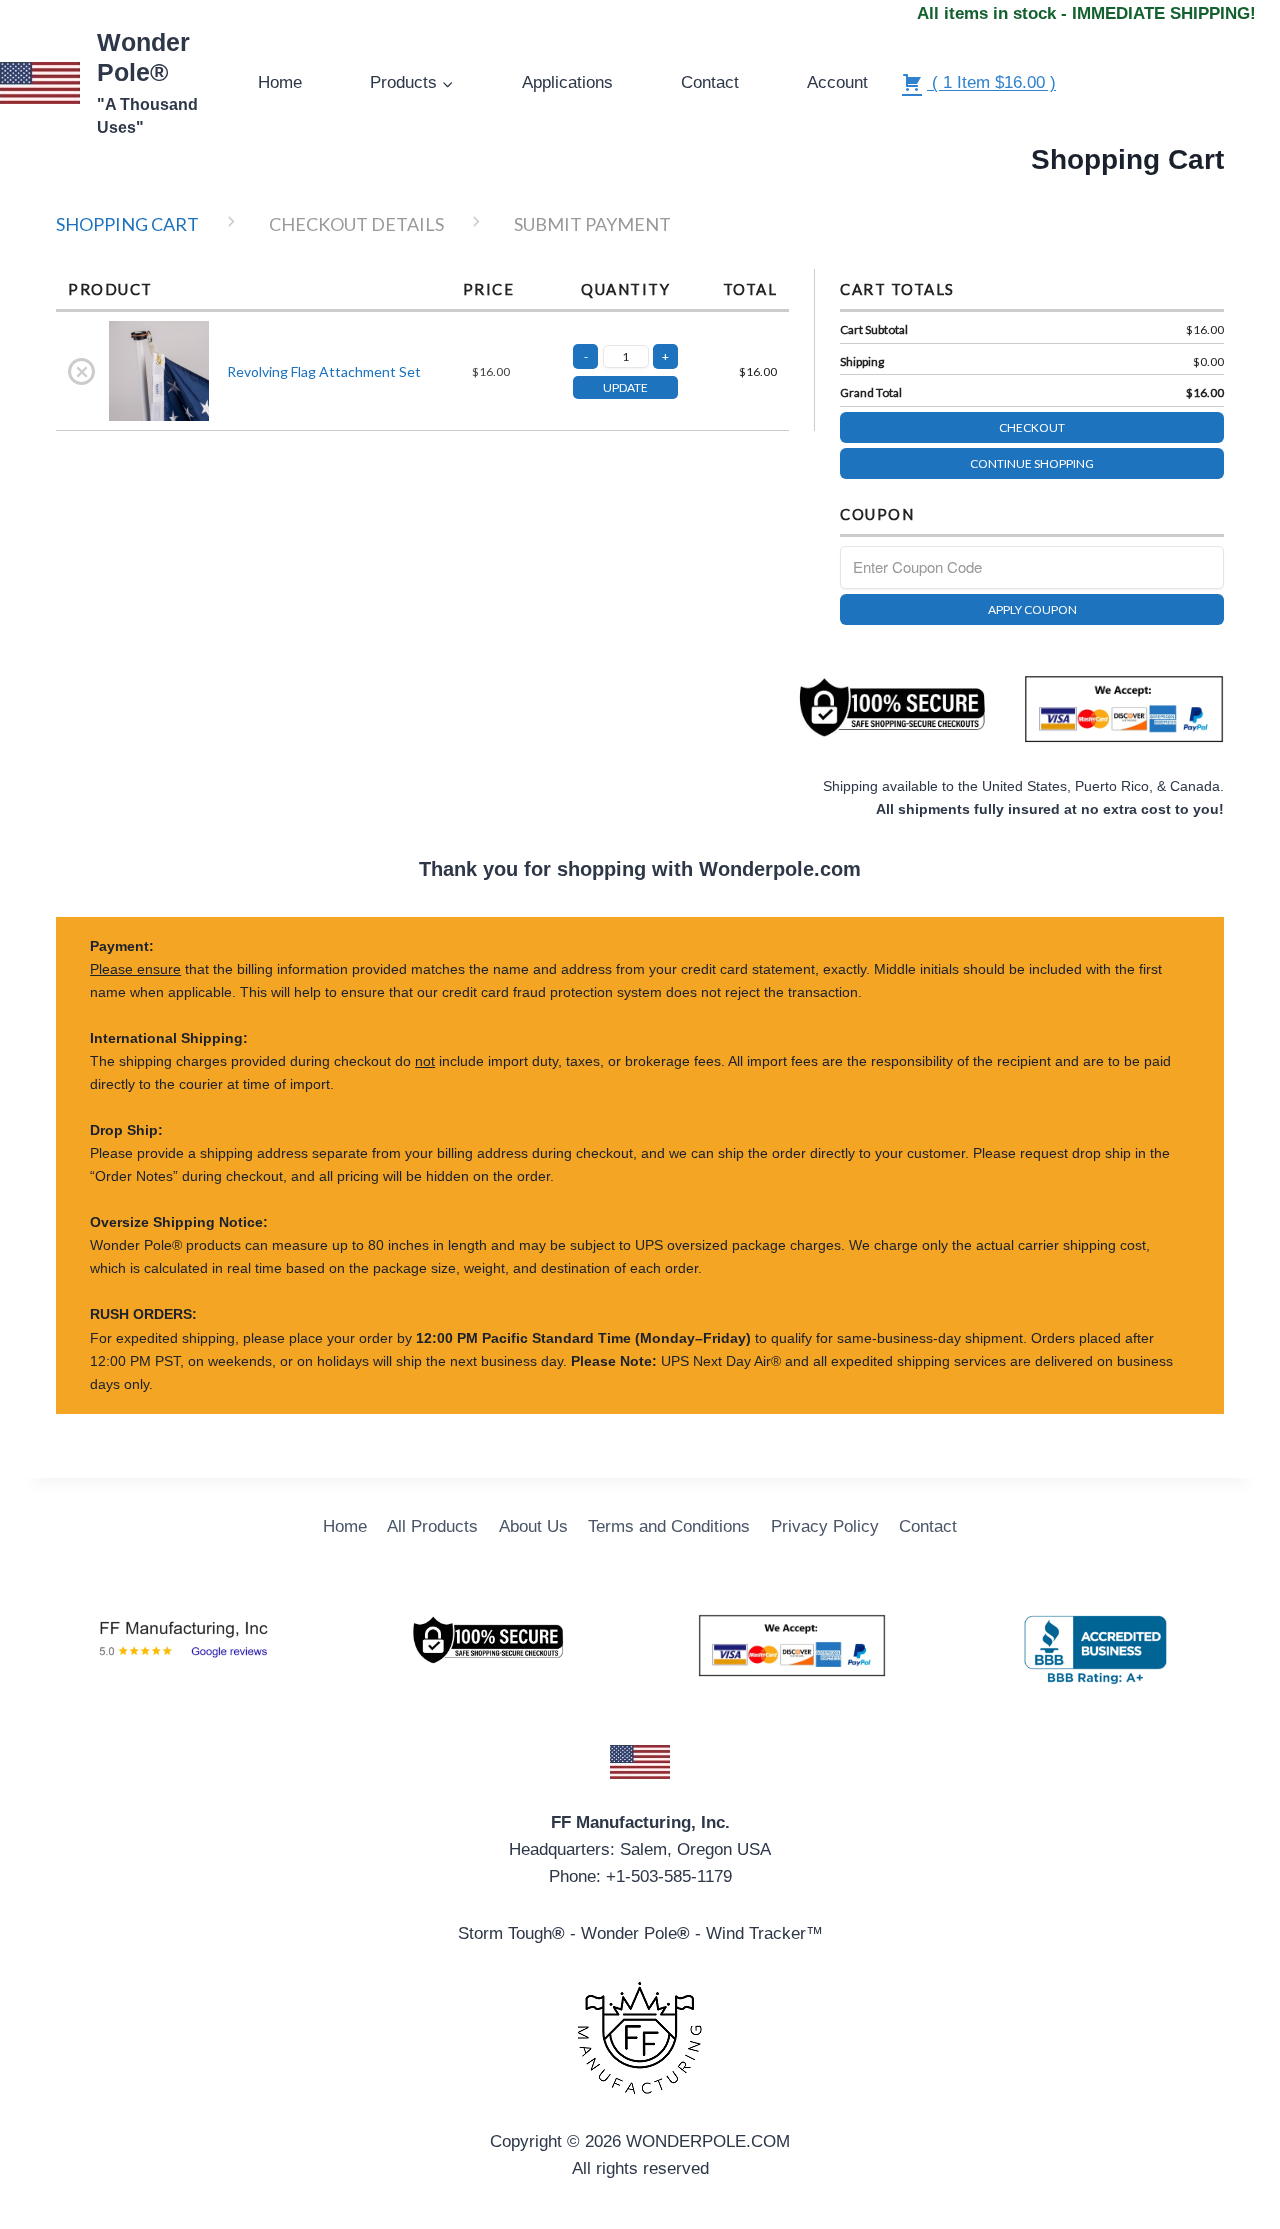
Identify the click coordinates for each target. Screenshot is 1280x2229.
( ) (991, 82)
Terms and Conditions (669, 1526)
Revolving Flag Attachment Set (324, 371)
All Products (432, 1526)
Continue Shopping (1032, 463)
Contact (710, 82)
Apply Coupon (1032, 609)
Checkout (1032, 427)
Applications (567, 82)
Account (837, 82)
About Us (533, 1526)
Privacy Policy (825, 1526)
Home (280, 82)
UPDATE (625, 387)
